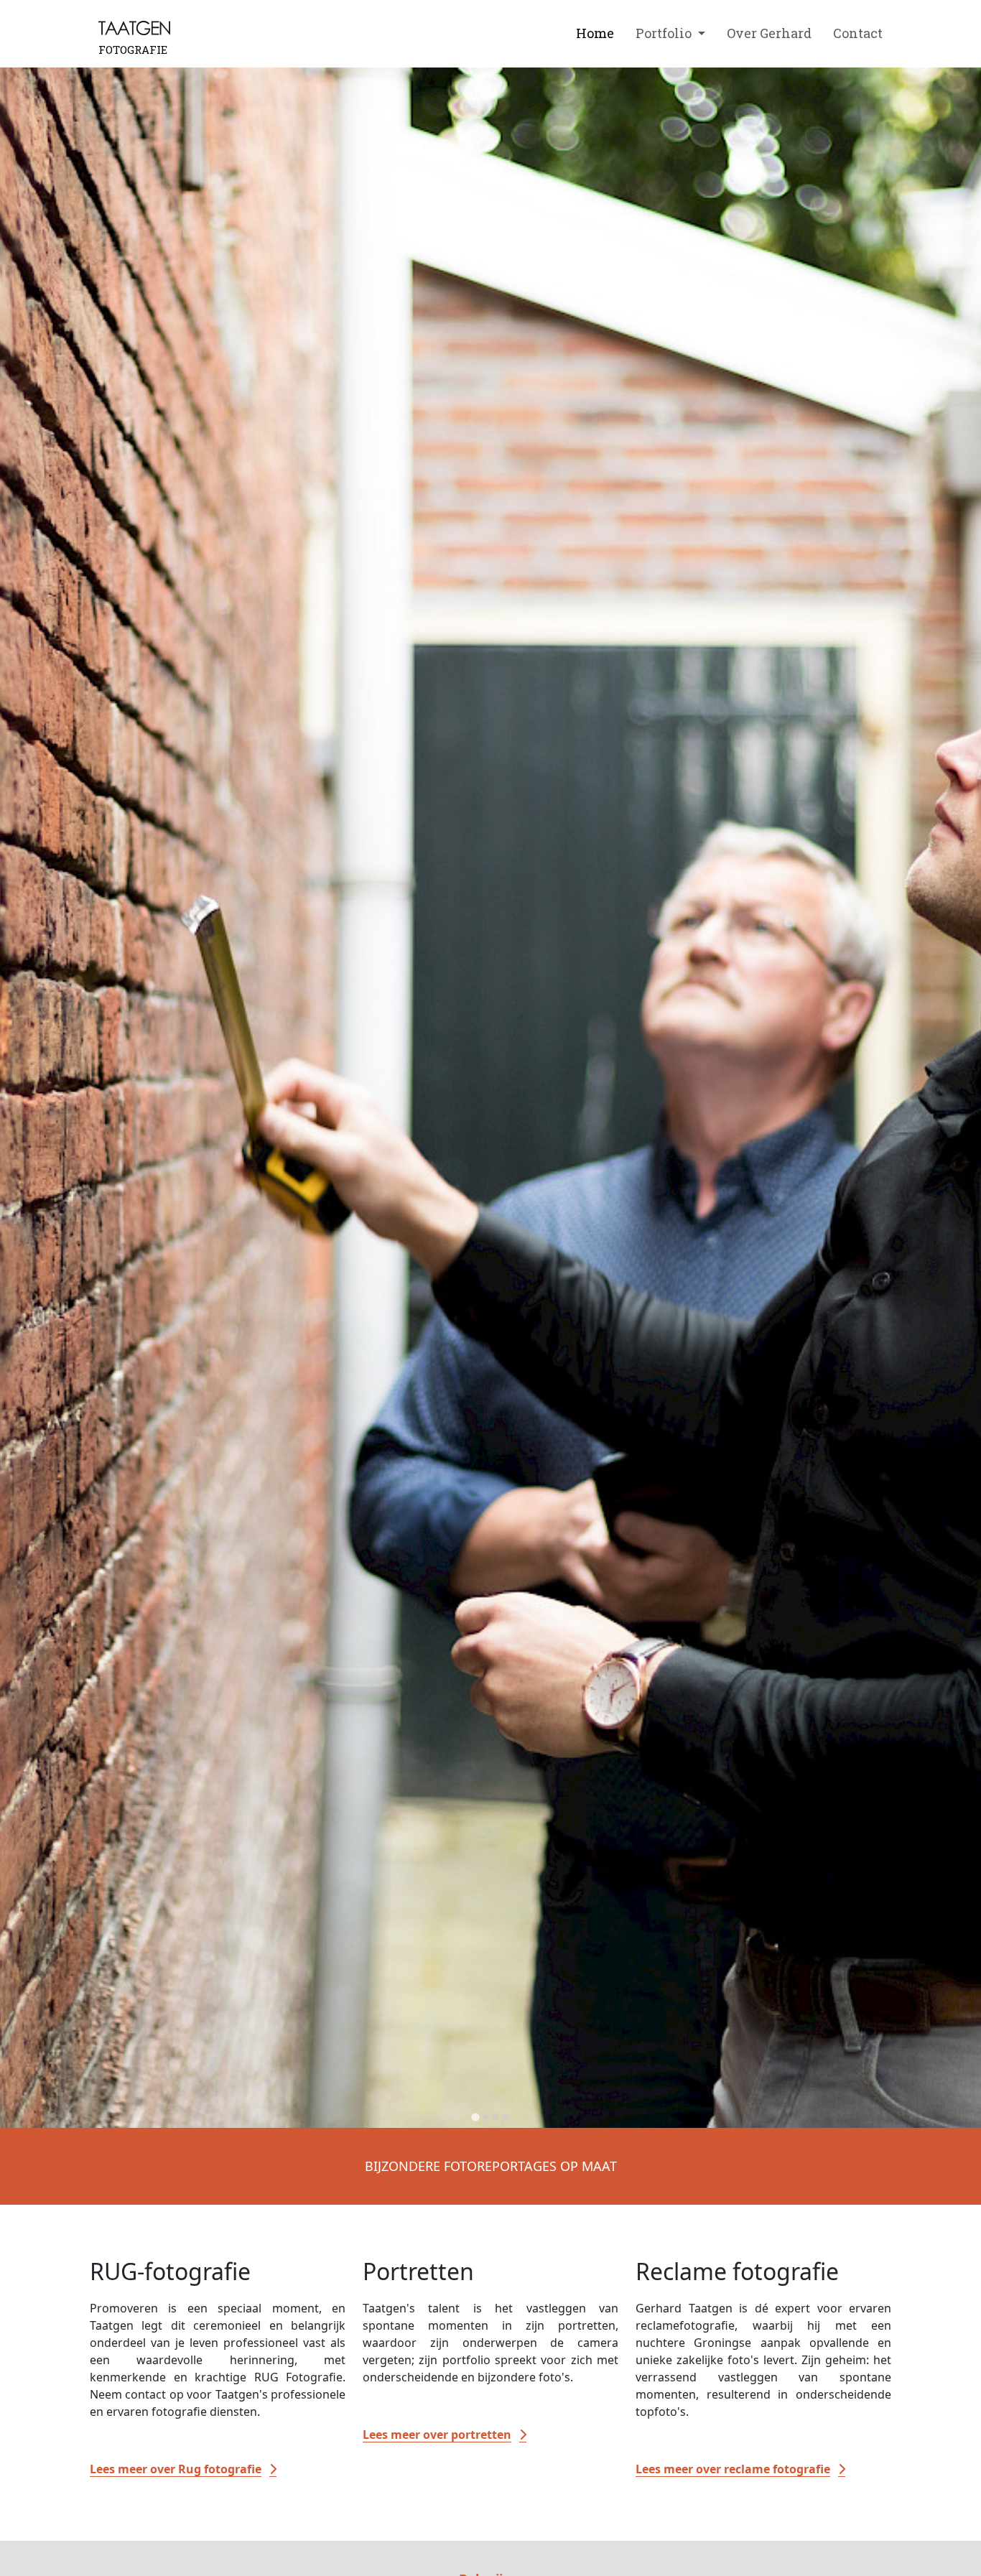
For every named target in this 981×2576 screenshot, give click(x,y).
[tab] (475, 2117)
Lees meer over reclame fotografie (733, 2469)
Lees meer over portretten (437, 2435)
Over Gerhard (769, 33)
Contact (858, 33)
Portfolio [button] (665, 33)
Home (595, 33)
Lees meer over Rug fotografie (176, 2469)
